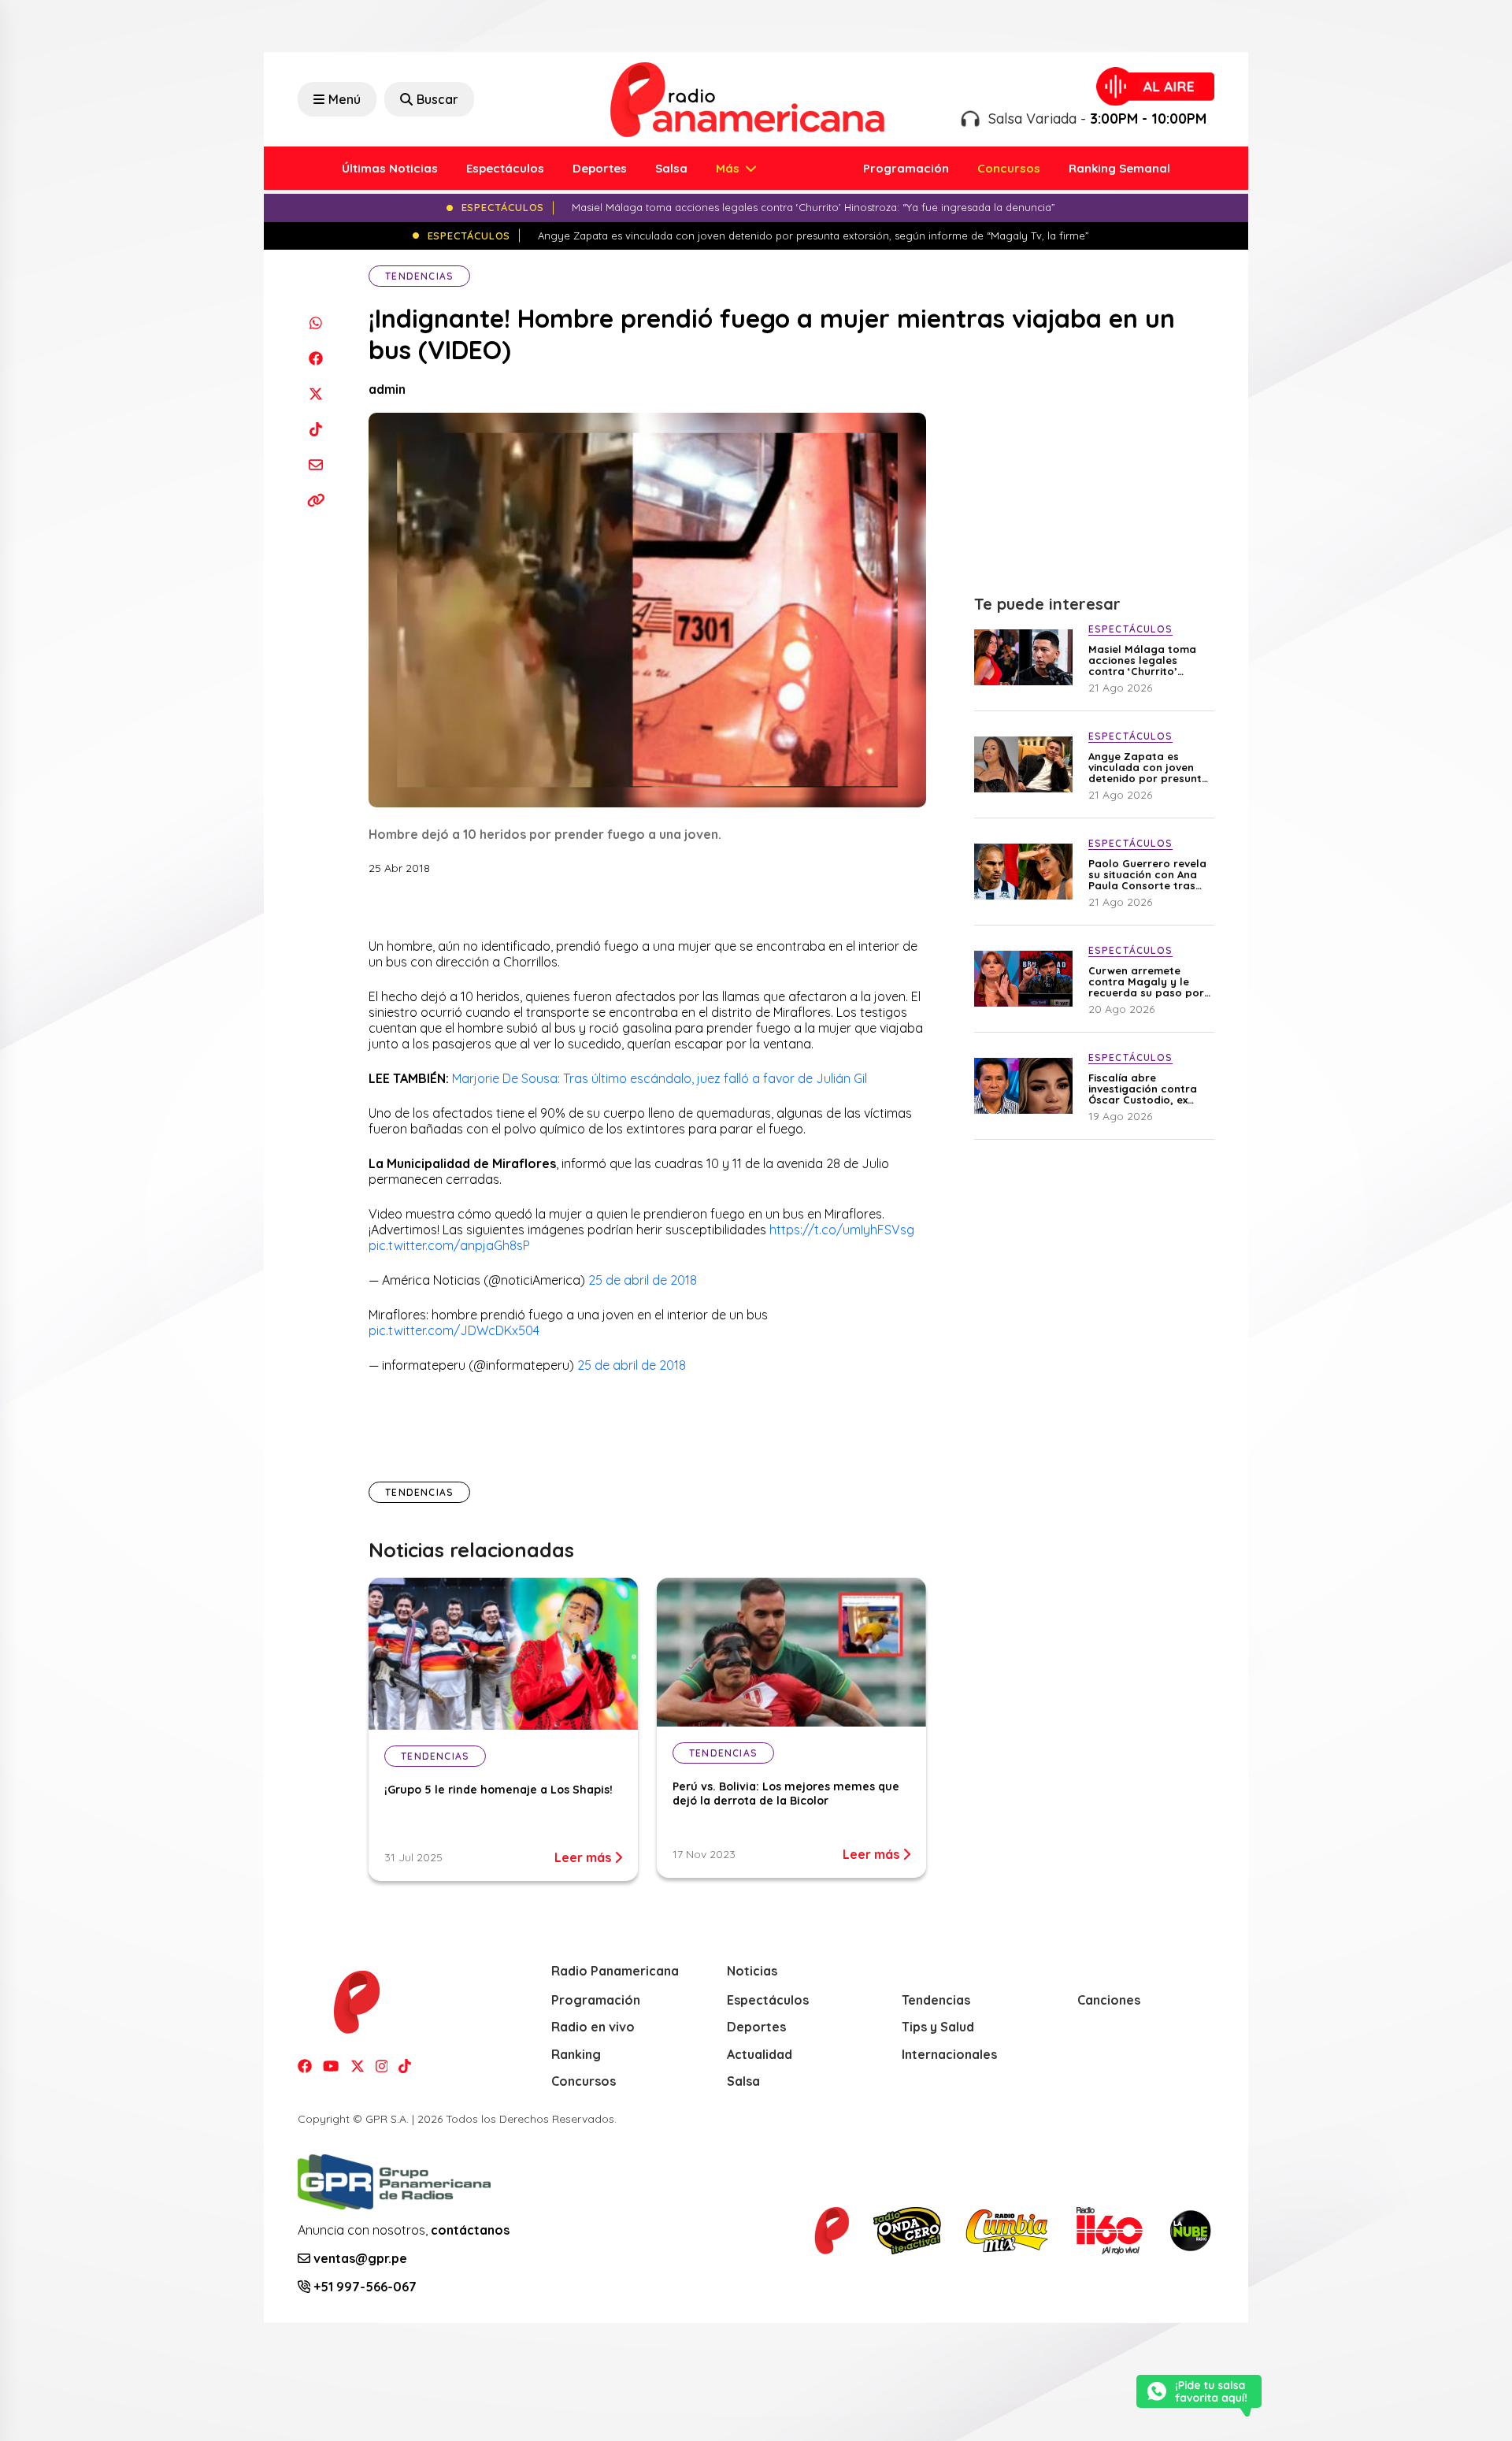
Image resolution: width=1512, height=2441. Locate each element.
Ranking (576, 2054)
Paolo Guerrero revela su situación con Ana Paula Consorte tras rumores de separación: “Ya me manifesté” (1147, 874)
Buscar (437, 99)
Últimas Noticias (390, 168)
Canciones (1109, 2000)
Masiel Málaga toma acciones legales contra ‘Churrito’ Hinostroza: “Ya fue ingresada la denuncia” (1150, 660)
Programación (906, 168)
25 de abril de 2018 (643, 1280)
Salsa (671, 168)
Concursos (1009, 168)
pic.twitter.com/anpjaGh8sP (449, 1245)
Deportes (600, 168)
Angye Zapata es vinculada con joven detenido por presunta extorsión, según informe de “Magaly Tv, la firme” (1150, 767)
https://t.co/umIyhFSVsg (842, 1230)
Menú (345, 99)
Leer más (584, 1857)
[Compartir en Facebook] (315, 358)
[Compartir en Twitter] (315, 393)
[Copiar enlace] (315, 500)
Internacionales (949, 2054)
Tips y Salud (938, 2027)
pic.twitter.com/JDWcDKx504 (454, 1330)
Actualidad (760, 2054)
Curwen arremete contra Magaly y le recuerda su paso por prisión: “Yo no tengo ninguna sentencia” (1146, 981)
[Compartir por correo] (315, 464)
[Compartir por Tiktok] (315, 429)
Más (729, 168)
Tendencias (419, 276)
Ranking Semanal (1119, 168)
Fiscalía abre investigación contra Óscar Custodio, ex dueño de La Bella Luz (1146, 1089)
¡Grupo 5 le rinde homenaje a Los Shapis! (498, 1790)
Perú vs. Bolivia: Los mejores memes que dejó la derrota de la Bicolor (786, 1794)
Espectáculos (505, 168)
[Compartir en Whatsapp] (315, 323)
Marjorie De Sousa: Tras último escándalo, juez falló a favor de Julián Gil (660, 1078)
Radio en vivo (593, 2027)
